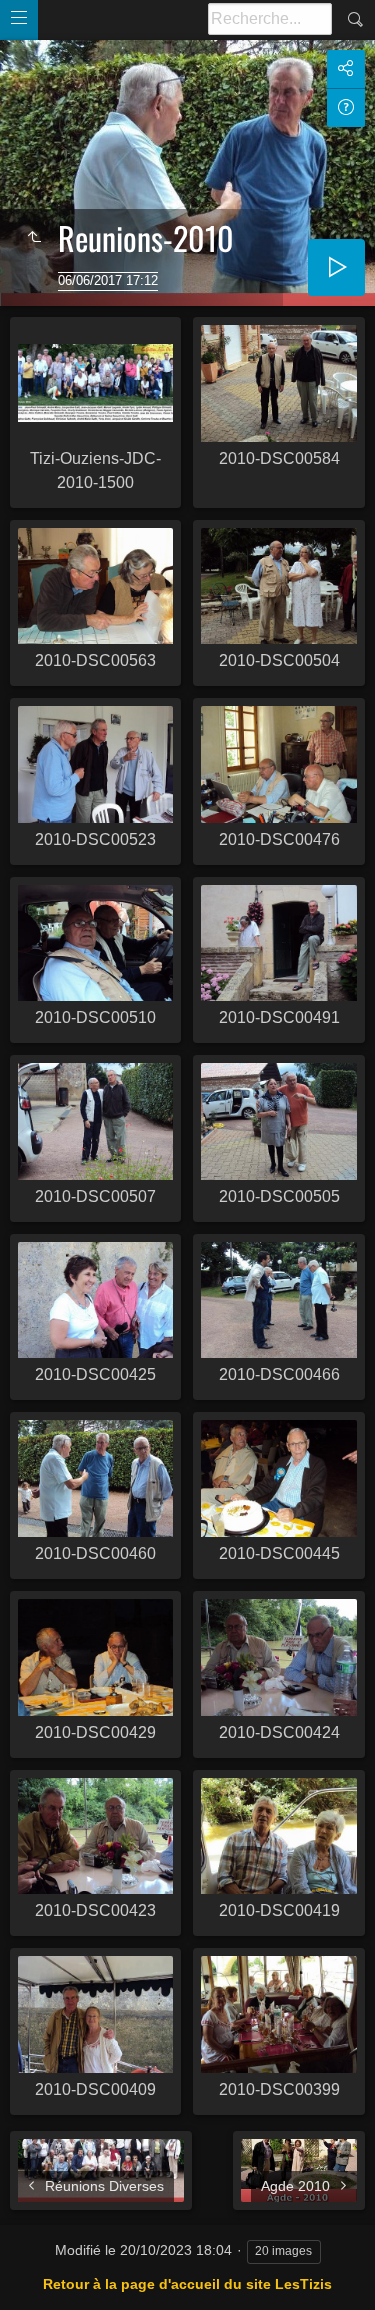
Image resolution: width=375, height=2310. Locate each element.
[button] (24, 2286)
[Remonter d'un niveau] (34, 238)
